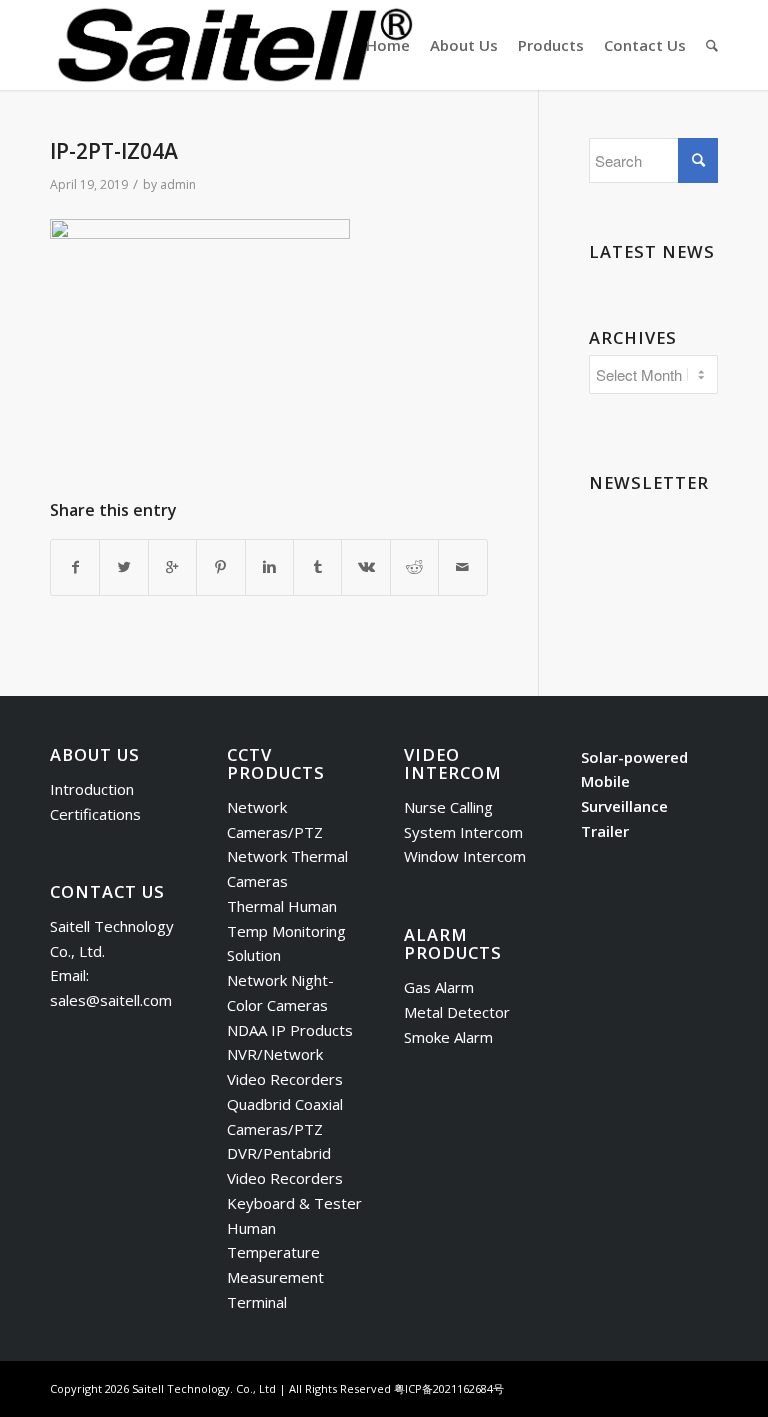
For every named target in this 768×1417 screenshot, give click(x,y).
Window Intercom (465, 856)
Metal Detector (457, 1012)
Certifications (95, 814)
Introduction (92, 789)
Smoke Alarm (448, 1037)
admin (178, 184)
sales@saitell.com (111, 1000)
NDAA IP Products (290, 1030)
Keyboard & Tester (294, 1203)
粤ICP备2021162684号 (449, 1388)
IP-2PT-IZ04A (114, 151)
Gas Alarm (439, 987)
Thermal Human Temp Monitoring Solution (286, 931)
